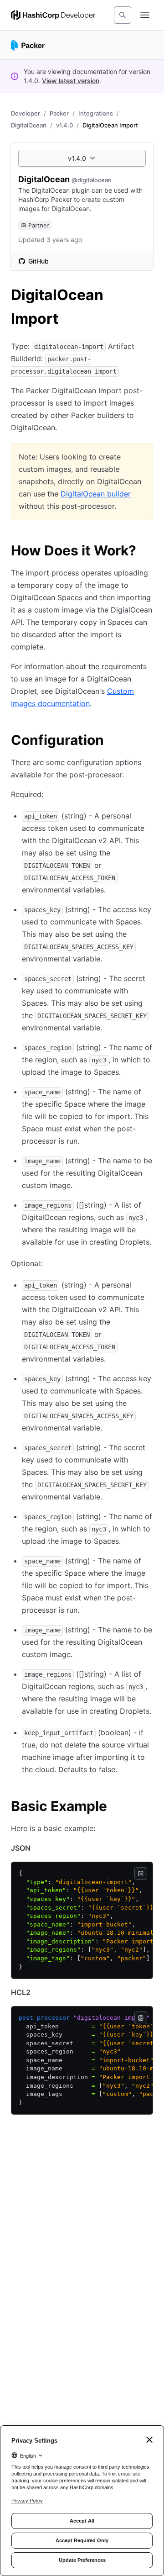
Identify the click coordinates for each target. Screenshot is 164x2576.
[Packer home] (28, 45)
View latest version (71, 81)
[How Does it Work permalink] (145, 552)
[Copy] (141, 1874)
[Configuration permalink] (113, 741)
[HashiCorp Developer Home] (53, 15)
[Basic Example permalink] (116, 1807)
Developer (26, 113)
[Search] (123, 15)
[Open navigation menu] (145, 15)
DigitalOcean (29, 125)
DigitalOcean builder (96, 494)
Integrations (96, 113)
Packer (59, 113)
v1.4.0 (64, 125)
